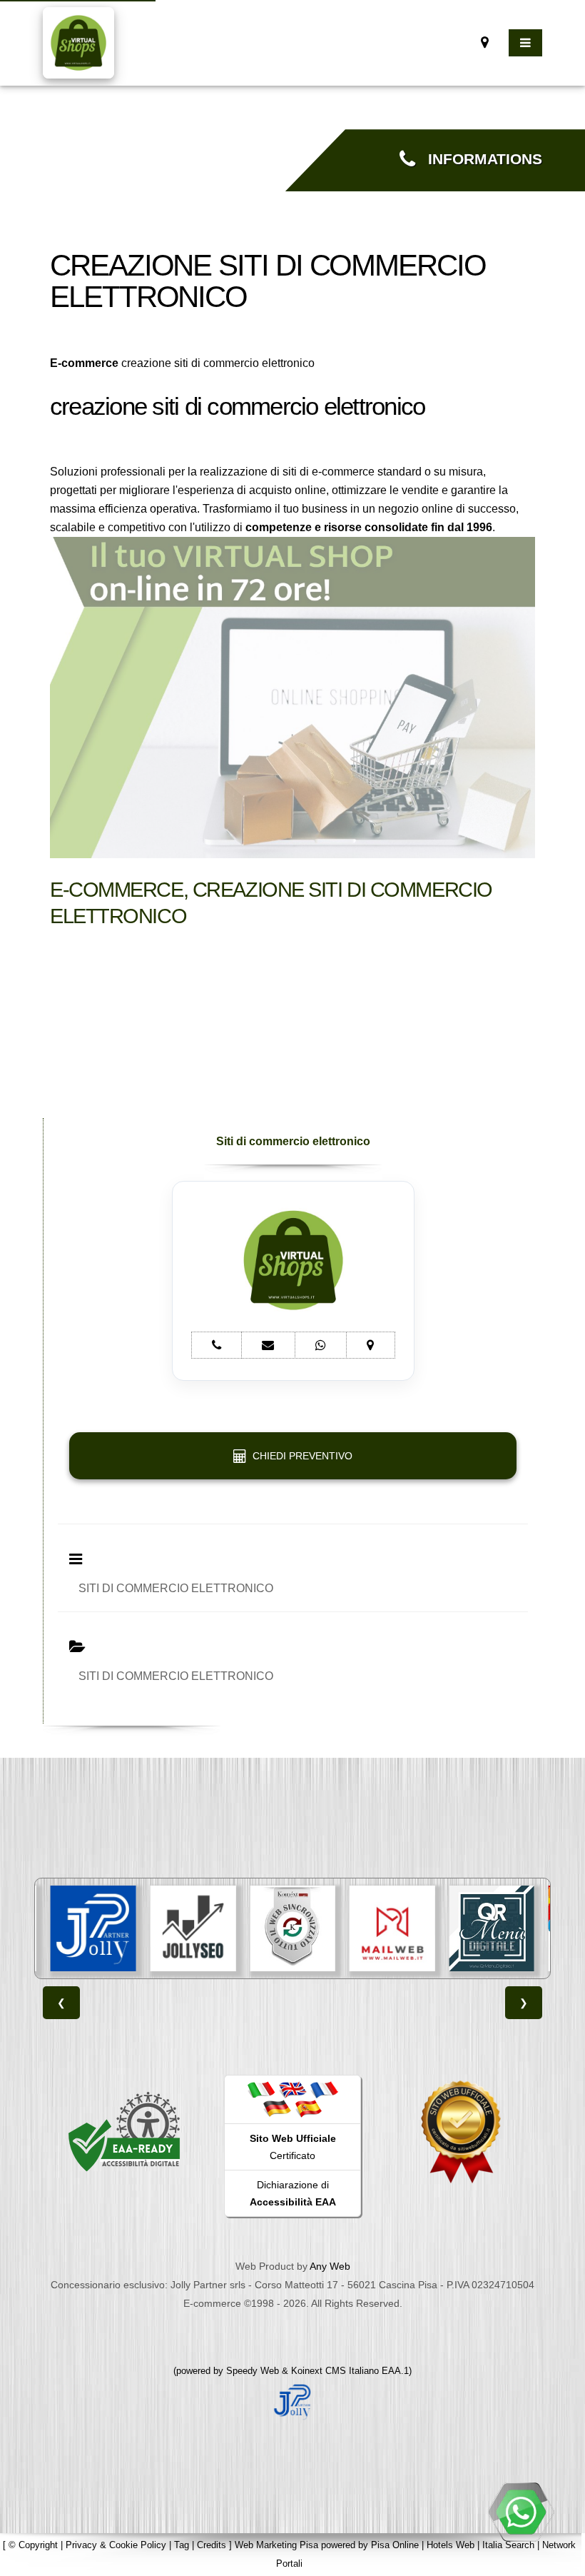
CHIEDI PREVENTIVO (300, 1456)
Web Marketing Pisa (276, 2545)
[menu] (525, 43)
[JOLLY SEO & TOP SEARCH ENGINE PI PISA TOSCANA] (94, 1928)
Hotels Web (451, 2545)
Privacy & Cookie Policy (116, 2545)
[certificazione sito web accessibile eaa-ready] (124, 2130)
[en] (292, 2090)
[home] (78, 42)
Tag (182, 2545)
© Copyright (33, 2545)
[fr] (324, 2090)
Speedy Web (253, 2371)
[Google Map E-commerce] (485, 42)
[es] (308, 2108)
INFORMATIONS (479, 159)
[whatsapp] (521, 2512)
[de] (277, 2108)
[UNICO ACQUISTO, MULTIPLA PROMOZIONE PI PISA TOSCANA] (493, 1928)
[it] (261, 2090)
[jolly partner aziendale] (292, 2401)
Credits (212, 2545)
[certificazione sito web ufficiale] (461, 2130)
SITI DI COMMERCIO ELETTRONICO (176, 1588)
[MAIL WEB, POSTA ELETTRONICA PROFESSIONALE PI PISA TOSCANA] (294, 1928)
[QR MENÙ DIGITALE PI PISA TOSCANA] (393, 1928)
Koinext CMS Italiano (336, 2371)
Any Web (330, 2266)
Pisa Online (395, 2545)
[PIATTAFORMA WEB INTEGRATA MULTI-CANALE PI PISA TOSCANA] (194, 1928)
